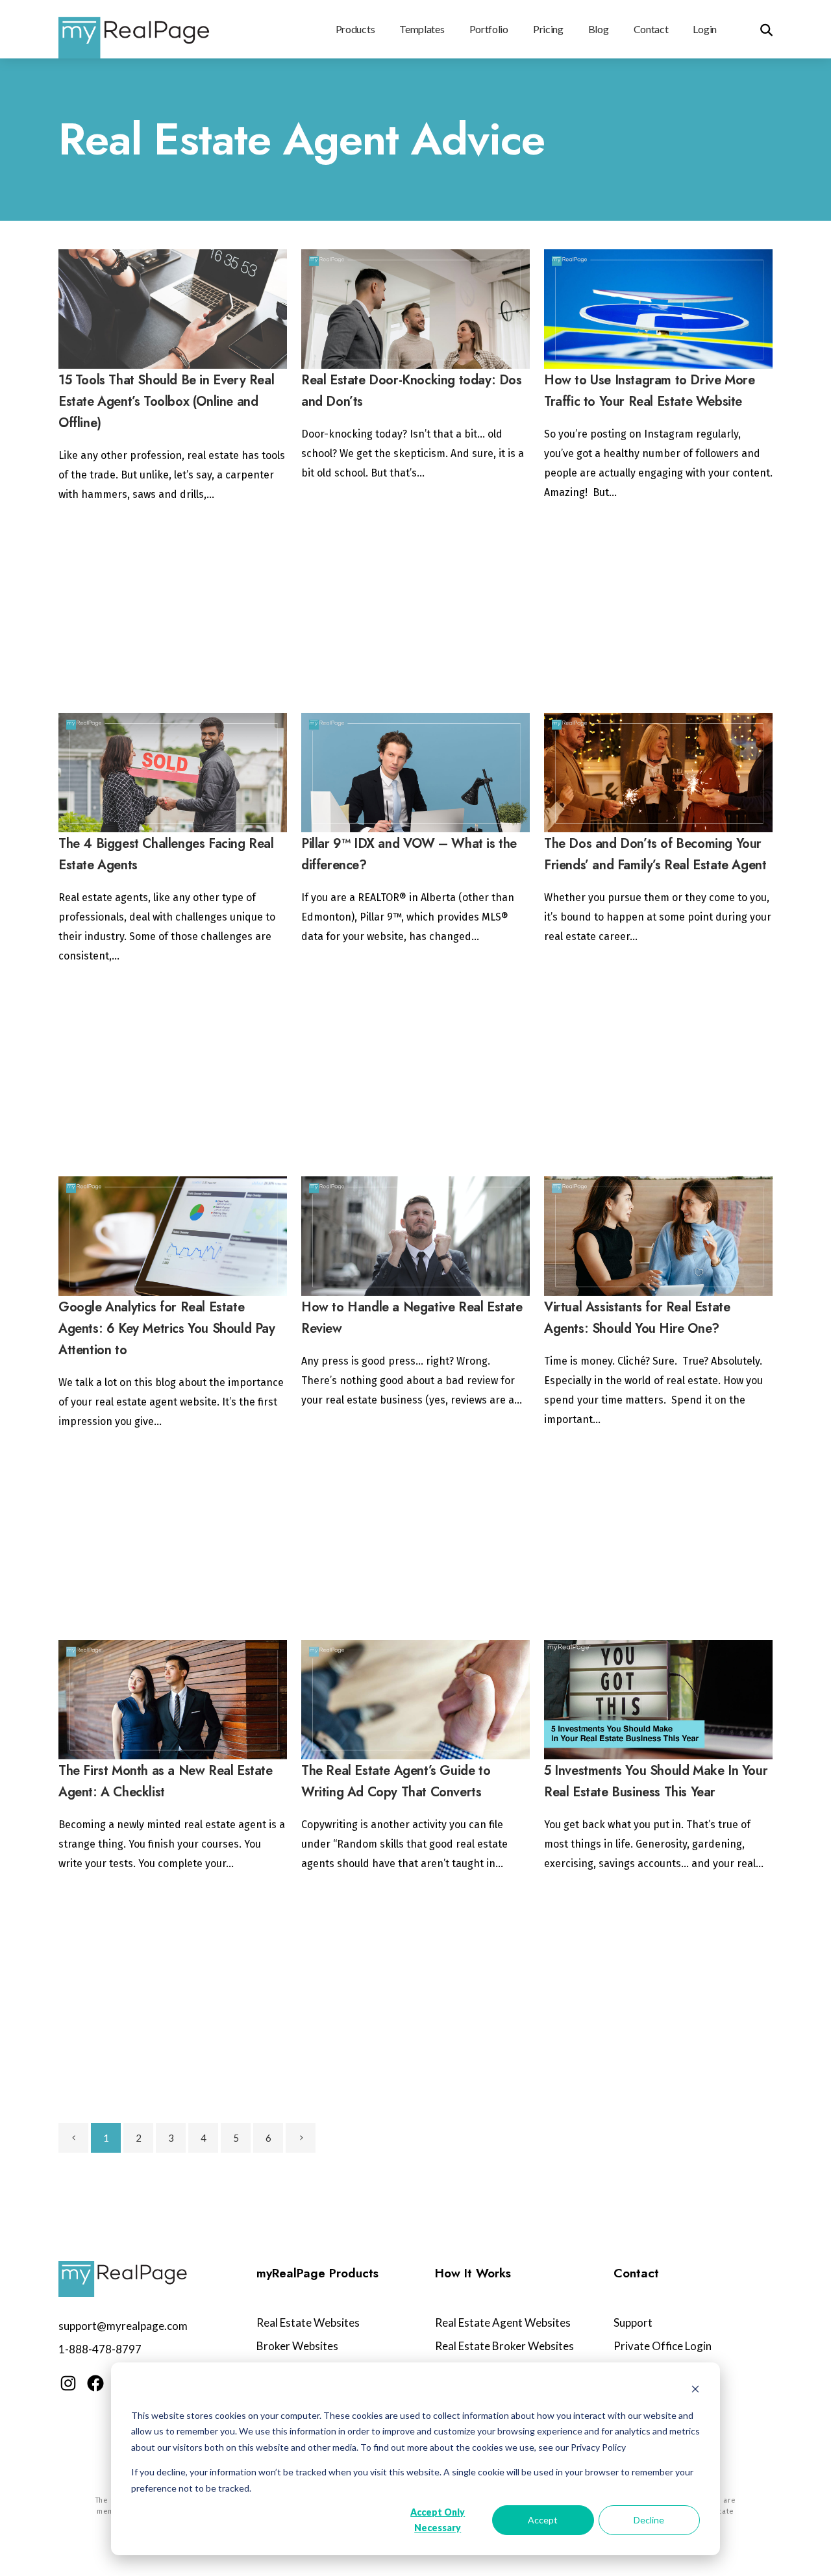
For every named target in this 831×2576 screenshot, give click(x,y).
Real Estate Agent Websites (503, 2322)
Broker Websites (297, 2346)
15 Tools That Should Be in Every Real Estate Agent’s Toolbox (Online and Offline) (166, 402)
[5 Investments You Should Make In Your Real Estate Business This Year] (658, 1700)
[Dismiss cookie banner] (695, 2391)
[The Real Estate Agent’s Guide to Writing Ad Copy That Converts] (415, 1700)
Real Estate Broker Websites (504, 2346)
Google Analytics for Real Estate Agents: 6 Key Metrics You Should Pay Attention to (167, 1329)
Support (633, 2322)
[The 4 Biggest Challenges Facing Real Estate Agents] (173, 773)
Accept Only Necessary (438, 2520)
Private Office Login (663, 2346)
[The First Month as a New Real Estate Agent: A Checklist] (173, 1700)
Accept (543, 2520)
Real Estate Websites (308, 2322)
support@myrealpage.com (123, 2326)
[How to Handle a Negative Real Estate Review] (415, 1236)
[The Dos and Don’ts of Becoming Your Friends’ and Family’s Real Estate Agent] (658, 773)
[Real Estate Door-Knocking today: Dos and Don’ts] (415, 309)
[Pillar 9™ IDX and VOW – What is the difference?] (415, 773)
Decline (649, 2520)
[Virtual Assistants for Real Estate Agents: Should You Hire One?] (658, 1236)
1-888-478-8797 (100, 2349)
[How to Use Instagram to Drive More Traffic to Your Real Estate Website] (658, 309)
